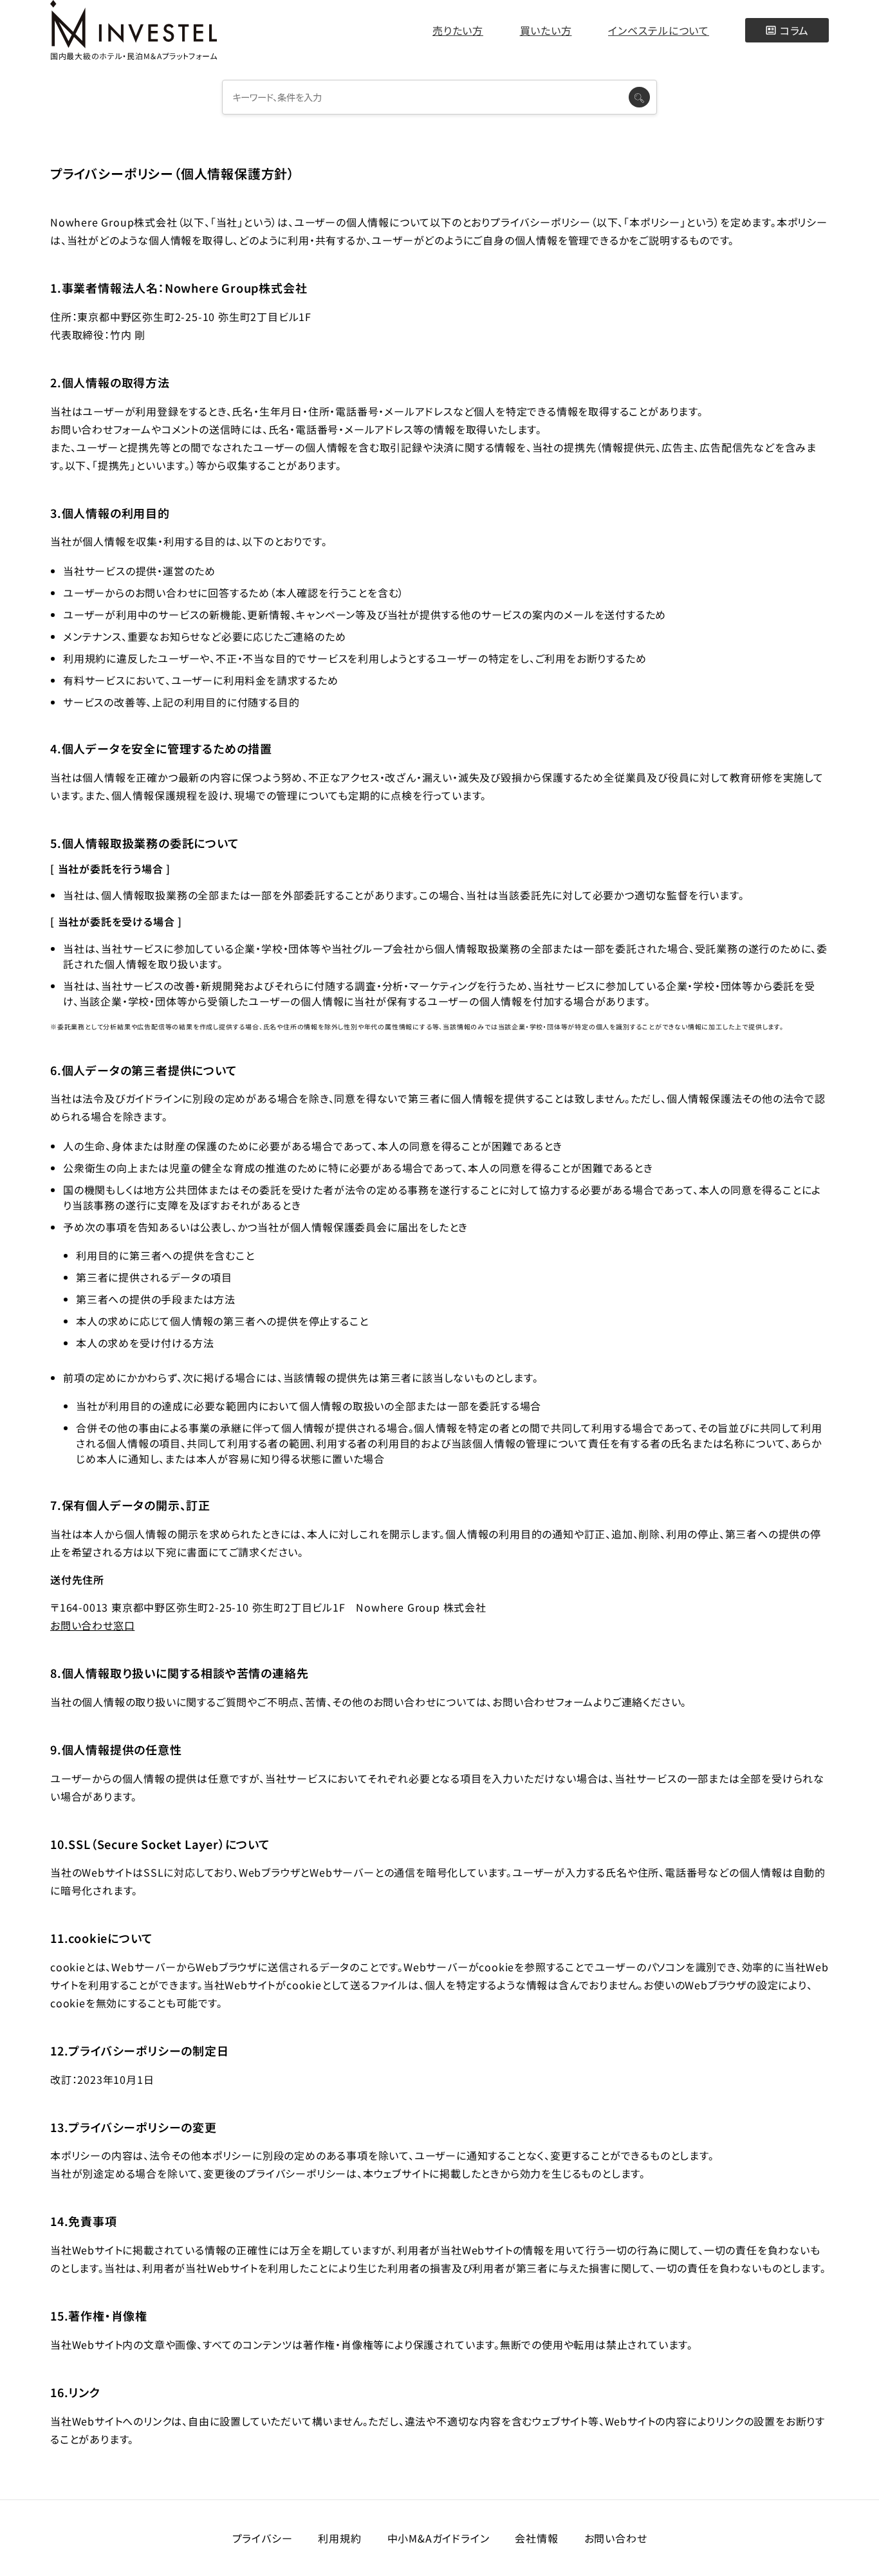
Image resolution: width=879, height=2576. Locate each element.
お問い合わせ (616, 2538)
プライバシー (263, 2538)
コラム (794, 30)
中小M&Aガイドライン (439, 2538)
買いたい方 (546, 30)
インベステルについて (659, 30)
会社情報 (536, 2538)
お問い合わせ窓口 (92, 1625)
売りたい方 (458, 30)
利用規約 (339, 2538)
